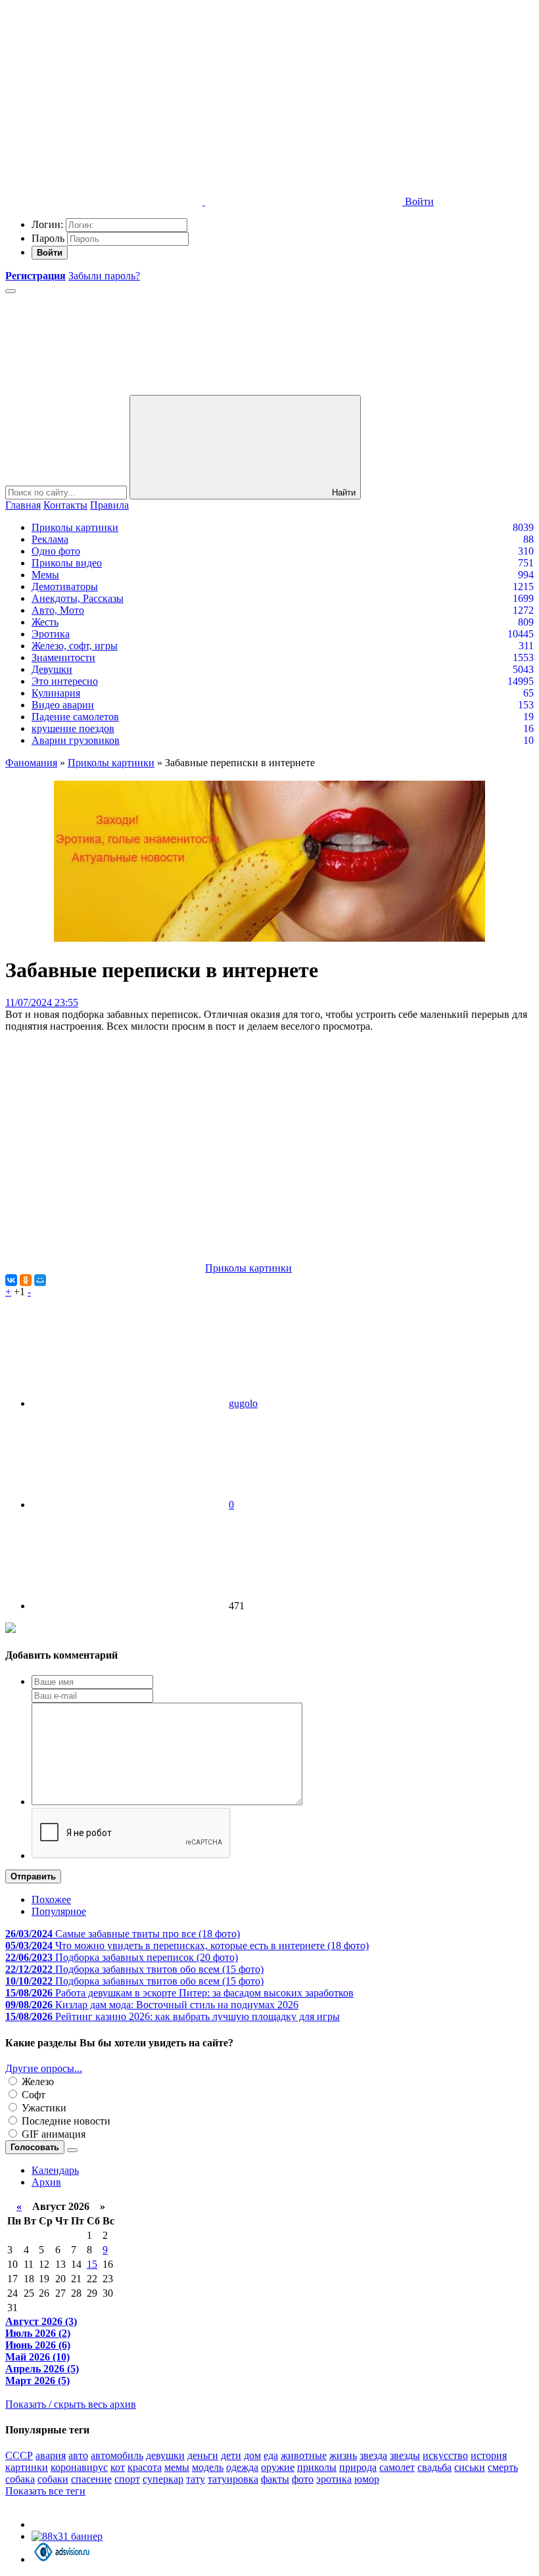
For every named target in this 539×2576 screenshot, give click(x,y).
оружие (278, 2467)
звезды (405, 2455)
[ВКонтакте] (11, 1280)
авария (51, 2455)
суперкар (163, 2479)
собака (20, 2479)
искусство (445, 2455)
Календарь (55, 2170)
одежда (242, 2467)
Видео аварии (63, 705)
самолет (397, 2467)
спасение (91, 2479)
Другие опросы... (44, 2068)
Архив (46, 2182)
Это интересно (65, 681)
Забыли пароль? (104, 276)
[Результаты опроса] (72, 2150)
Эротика (51, 634)
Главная (23, 505)
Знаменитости (63, 657)
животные (304, 2455)
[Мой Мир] (40, 1280)
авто (78, 2455)
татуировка (233, 2479)
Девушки (52, 669)
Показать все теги (45, 2491)
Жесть (45, 622)
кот (118, 2467)
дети (231, 2455)
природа (358, 2467)
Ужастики (43, 2108)
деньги (203, 2455)
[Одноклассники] (26, 1280)
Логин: (47, 224)
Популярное (59, 1911)
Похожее (51, 1899)
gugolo (243, 1403)
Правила (109, 505)
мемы (177, 2467)
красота (145, 2467)
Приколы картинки (75, 527)
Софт (32, 2095)
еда (271, 2455)
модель (208, 2467)
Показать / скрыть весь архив (71, 2404)
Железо (36, 2081)
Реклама (50, 539)
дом (252, 2455)
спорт (127, 2479)
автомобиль (117, 2455)
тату (196, 2479)
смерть (503, 2467)
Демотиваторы (65, 586)
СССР (19, 2455)
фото (303, 2479)
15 (92, 2264)
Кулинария (56, 693)
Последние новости (65, 2121)
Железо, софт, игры (75, 646)
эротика (334, 2479)
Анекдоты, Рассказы (78, 598)
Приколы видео (67, 563)
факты (275, 2479)
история (489, 2455)
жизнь (343, 2455)
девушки (165, 2455)
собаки (53, 2479)
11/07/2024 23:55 (42, 1002)
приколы (317, 2467)
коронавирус (79, 2467)
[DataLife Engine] (104, 100)
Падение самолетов (75, 717)
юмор (367, 2479)
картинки (27, 2467)
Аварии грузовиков (76, 740)
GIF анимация (52, 2134)
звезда (373, 2455)
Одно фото (56, 551)
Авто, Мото (58, 610)
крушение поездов (73, 728)
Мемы (45, 575)
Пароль (48, 238)
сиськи (470, 2467)
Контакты (65, 505)
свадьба (434, 2467)
